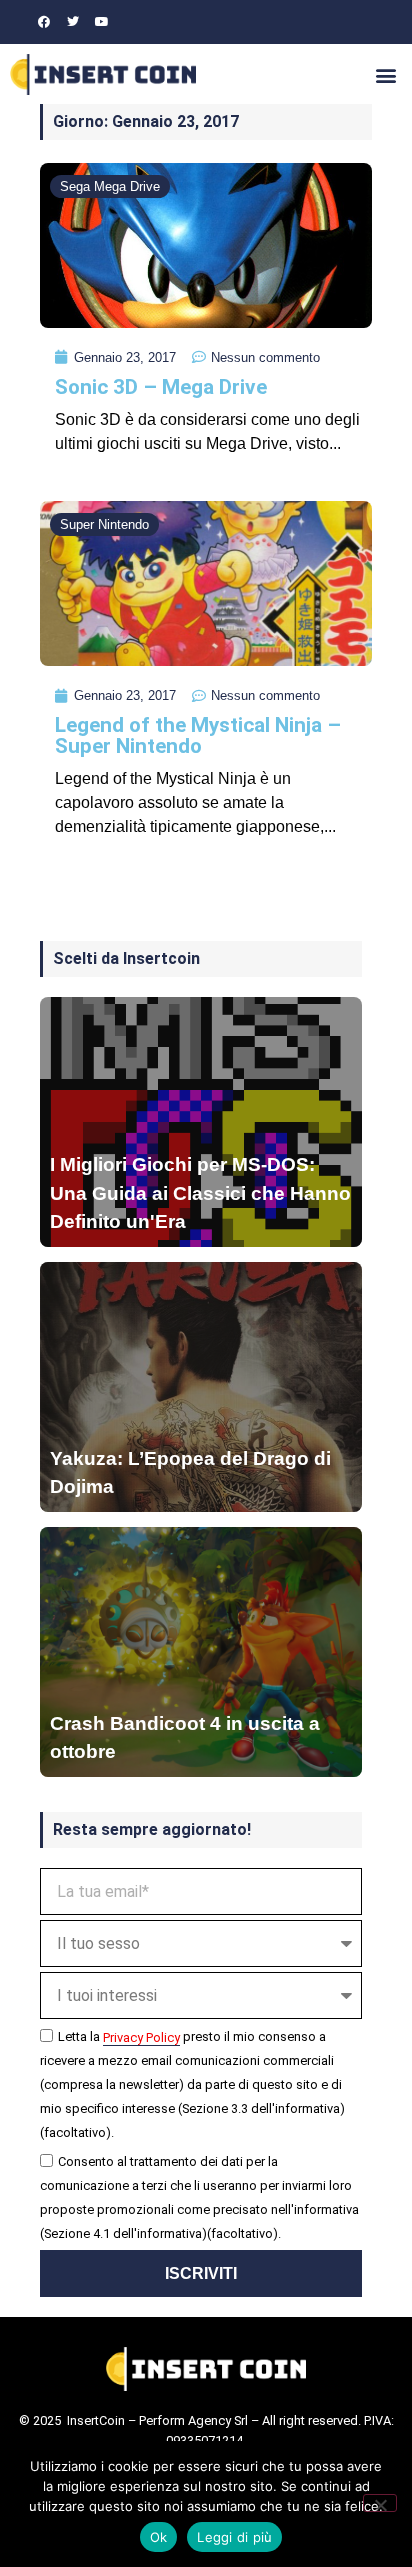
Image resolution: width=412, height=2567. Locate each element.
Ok (159, 2537)
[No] (380, 2503)
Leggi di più (234, 2537)
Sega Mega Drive (110, 186)
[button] (385, 74)
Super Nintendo (104, 524)
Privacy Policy (141, 2037)
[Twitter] (73, 22)
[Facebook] (44, 22)
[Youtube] (102, 22)
